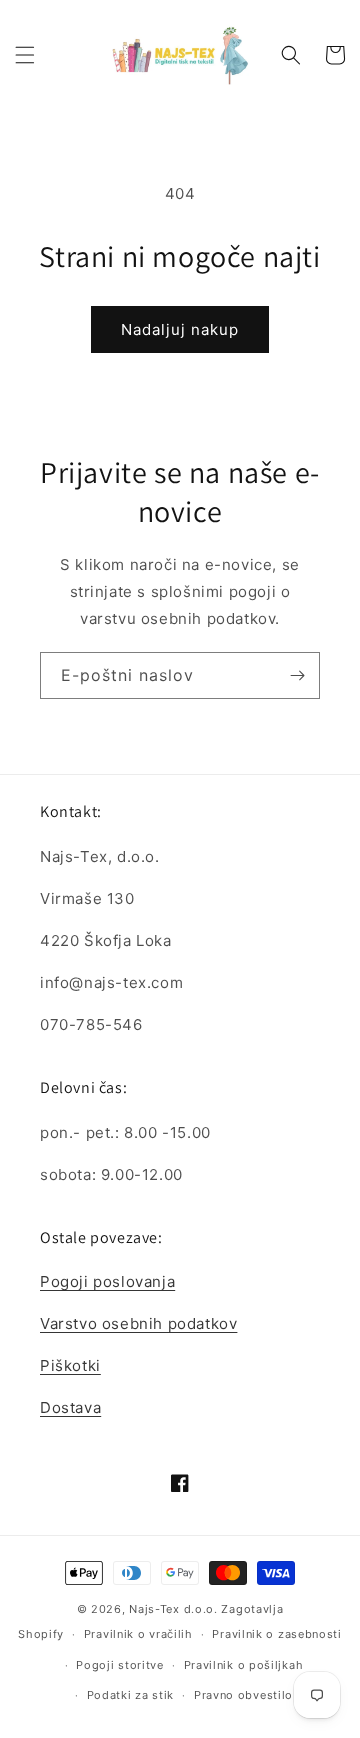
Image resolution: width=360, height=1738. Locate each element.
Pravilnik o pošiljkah (244, 1665)
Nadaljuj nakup (180, 329)
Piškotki (70, 1365)
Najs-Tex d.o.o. (173, 1609)
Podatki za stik (131, 1695)
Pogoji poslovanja (107, 1281)
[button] (25, 55)
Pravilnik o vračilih (138, 1634)
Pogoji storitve (120, 1665)
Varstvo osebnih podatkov (138, 1323)
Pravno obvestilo (243, 1695)
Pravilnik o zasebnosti (276, 1634)
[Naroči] (297, 675)
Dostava (70, 1407)
